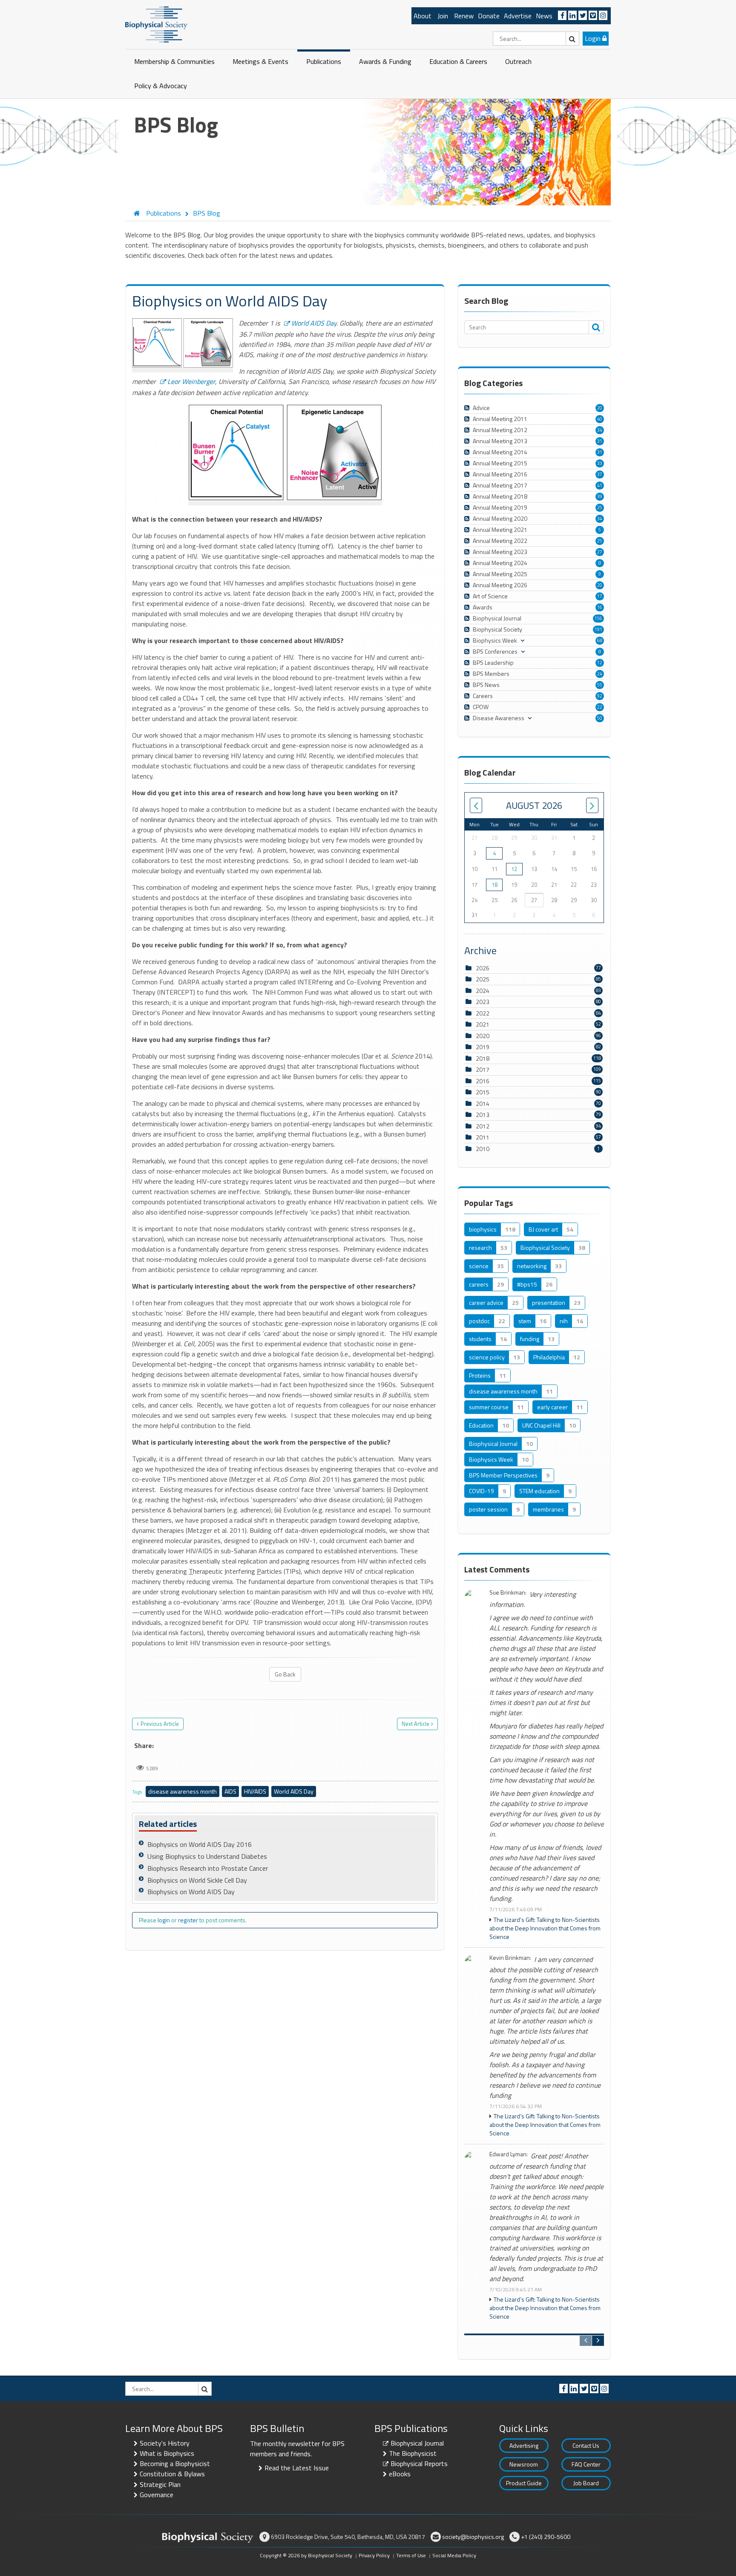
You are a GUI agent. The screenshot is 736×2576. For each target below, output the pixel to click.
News (544, 16)
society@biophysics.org (473, 2537)
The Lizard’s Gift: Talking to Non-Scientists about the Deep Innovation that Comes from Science (545, 1928)
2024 (483, 991)
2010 (483, 1149)
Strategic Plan (160, 2484)
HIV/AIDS (255, 1791)
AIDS (230, 1791)
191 (598, 629)
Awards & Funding (385, 61)
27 (600, 552)
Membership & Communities (174, 61)
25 (600, 508)
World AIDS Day (314, 323)
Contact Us (586, 2445)
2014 (483, 1103)
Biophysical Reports (419, 2463)
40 (600, 419)
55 (600, 685)
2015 (483, 1092)
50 (600, 718)
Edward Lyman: (509, 2154)
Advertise (518, 16)
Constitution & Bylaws (172, 2474)
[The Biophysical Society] (156, 24)
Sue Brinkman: (508, 1593)
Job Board (586, 2483)
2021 (483, 1024)
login (164, 1920)
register (188, 1920)
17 (600, 596)
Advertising (524, 2445)
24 (600, 674)
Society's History (165, 2443)
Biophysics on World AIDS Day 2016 (200, 1844)
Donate (489, 16)
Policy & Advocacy (161, 86)
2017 (483, 1069)
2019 (483, 1047)
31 (600, 441)
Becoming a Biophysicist (175, 2463)
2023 (483, 1002)
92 (600, 696)
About (423, 16)
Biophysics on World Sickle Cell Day (197, 1880)
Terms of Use (411, 2555)
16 (600, 607)
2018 (483, 1058)
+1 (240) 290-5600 (546, 2537)
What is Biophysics (167, 2453)
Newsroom (524, 2464)
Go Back (285, 1674)
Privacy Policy (374, 2555)
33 (600, 463)
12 (600, 663)
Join (443, 16)
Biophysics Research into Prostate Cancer (208, 1868)
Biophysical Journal (417, 2443)
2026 (483, 968)
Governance (157, 2495)
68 (600, 640)
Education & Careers (458, 61)
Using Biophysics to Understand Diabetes (207, 1856)
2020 (483, 1036)
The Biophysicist (413, 2453)
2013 (483, 1115)
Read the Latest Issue (297, 2468)
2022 (483, 1013)
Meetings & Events (260, 61)
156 (598, 618)
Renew (464, 16)
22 (600, 707)
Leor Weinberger (191, 381)
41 (600, 485)
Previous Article (160, 1724)
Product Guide (524, 2483)
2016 (483, 1081)
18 (494, 885)
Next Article (415, 1724)
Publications (324, 61)
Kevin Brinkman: (510, 1958)
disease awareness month (183, 1791)
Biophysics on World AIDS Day (191, 1892)
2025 (483, 979)
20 (600, 408)
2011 (483, 1137)
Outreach (518, 61)
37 (600, 474)
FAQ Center (586, 2464)
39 (600, 496)
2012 (483, 1126)
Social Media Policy (454, 2555)
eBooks (400, 2474)
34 (600, 430)
